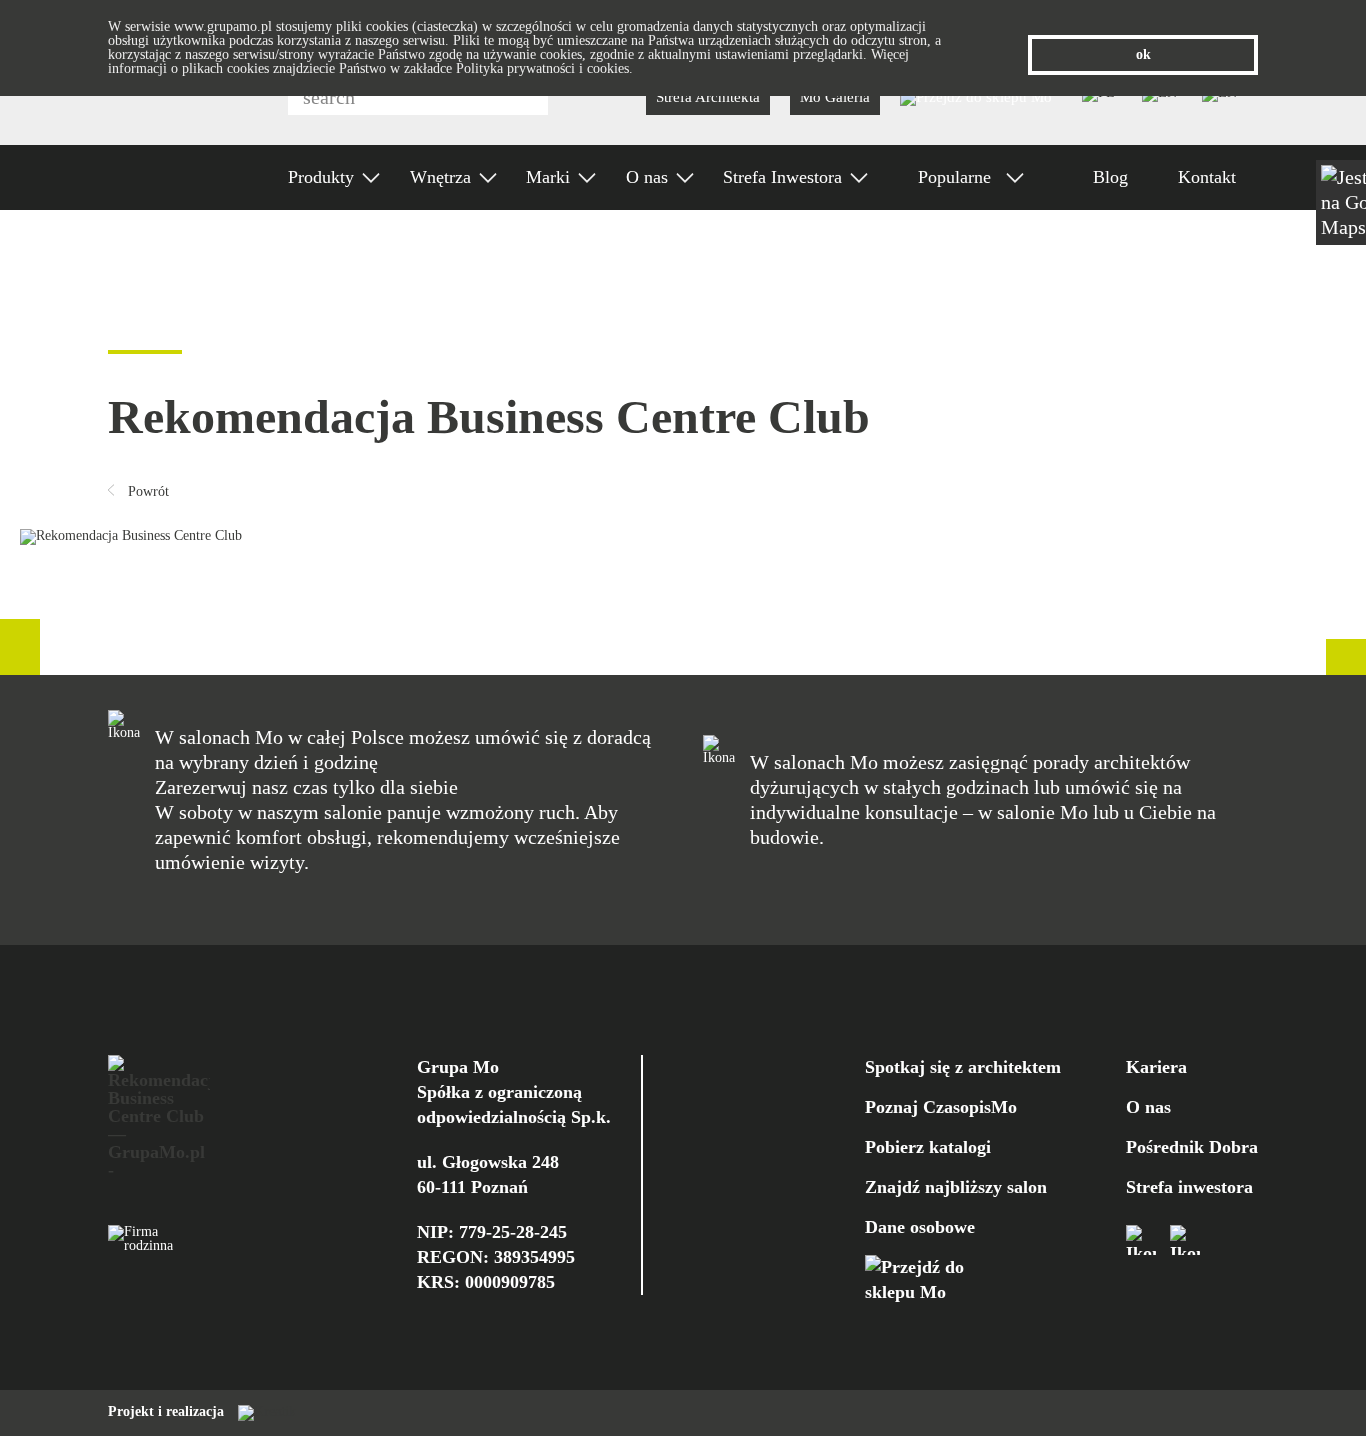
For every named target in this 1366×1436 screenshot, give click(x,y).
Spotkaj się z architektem (963, 1067)
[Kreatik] (262, 1411)
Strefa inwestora (1189, 1187)
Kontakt (1207, 177)
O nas (1148, 1107)
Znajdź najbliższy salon (956, 1187)
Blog (1110, 177)
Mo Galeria (835, 97)
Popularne (957, 177)
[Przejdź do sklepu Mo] (976, 97)
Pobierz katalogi (928, 1147)
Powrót (146, 491)
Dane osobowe (920, 1227)
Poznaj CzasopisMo (941, 1107)
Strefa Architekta (708, 97)
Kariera (1156, 1067)
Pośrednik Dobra (1192, 1147)
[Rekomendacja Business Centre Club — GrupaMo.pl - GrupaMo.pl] (159, 1115)
